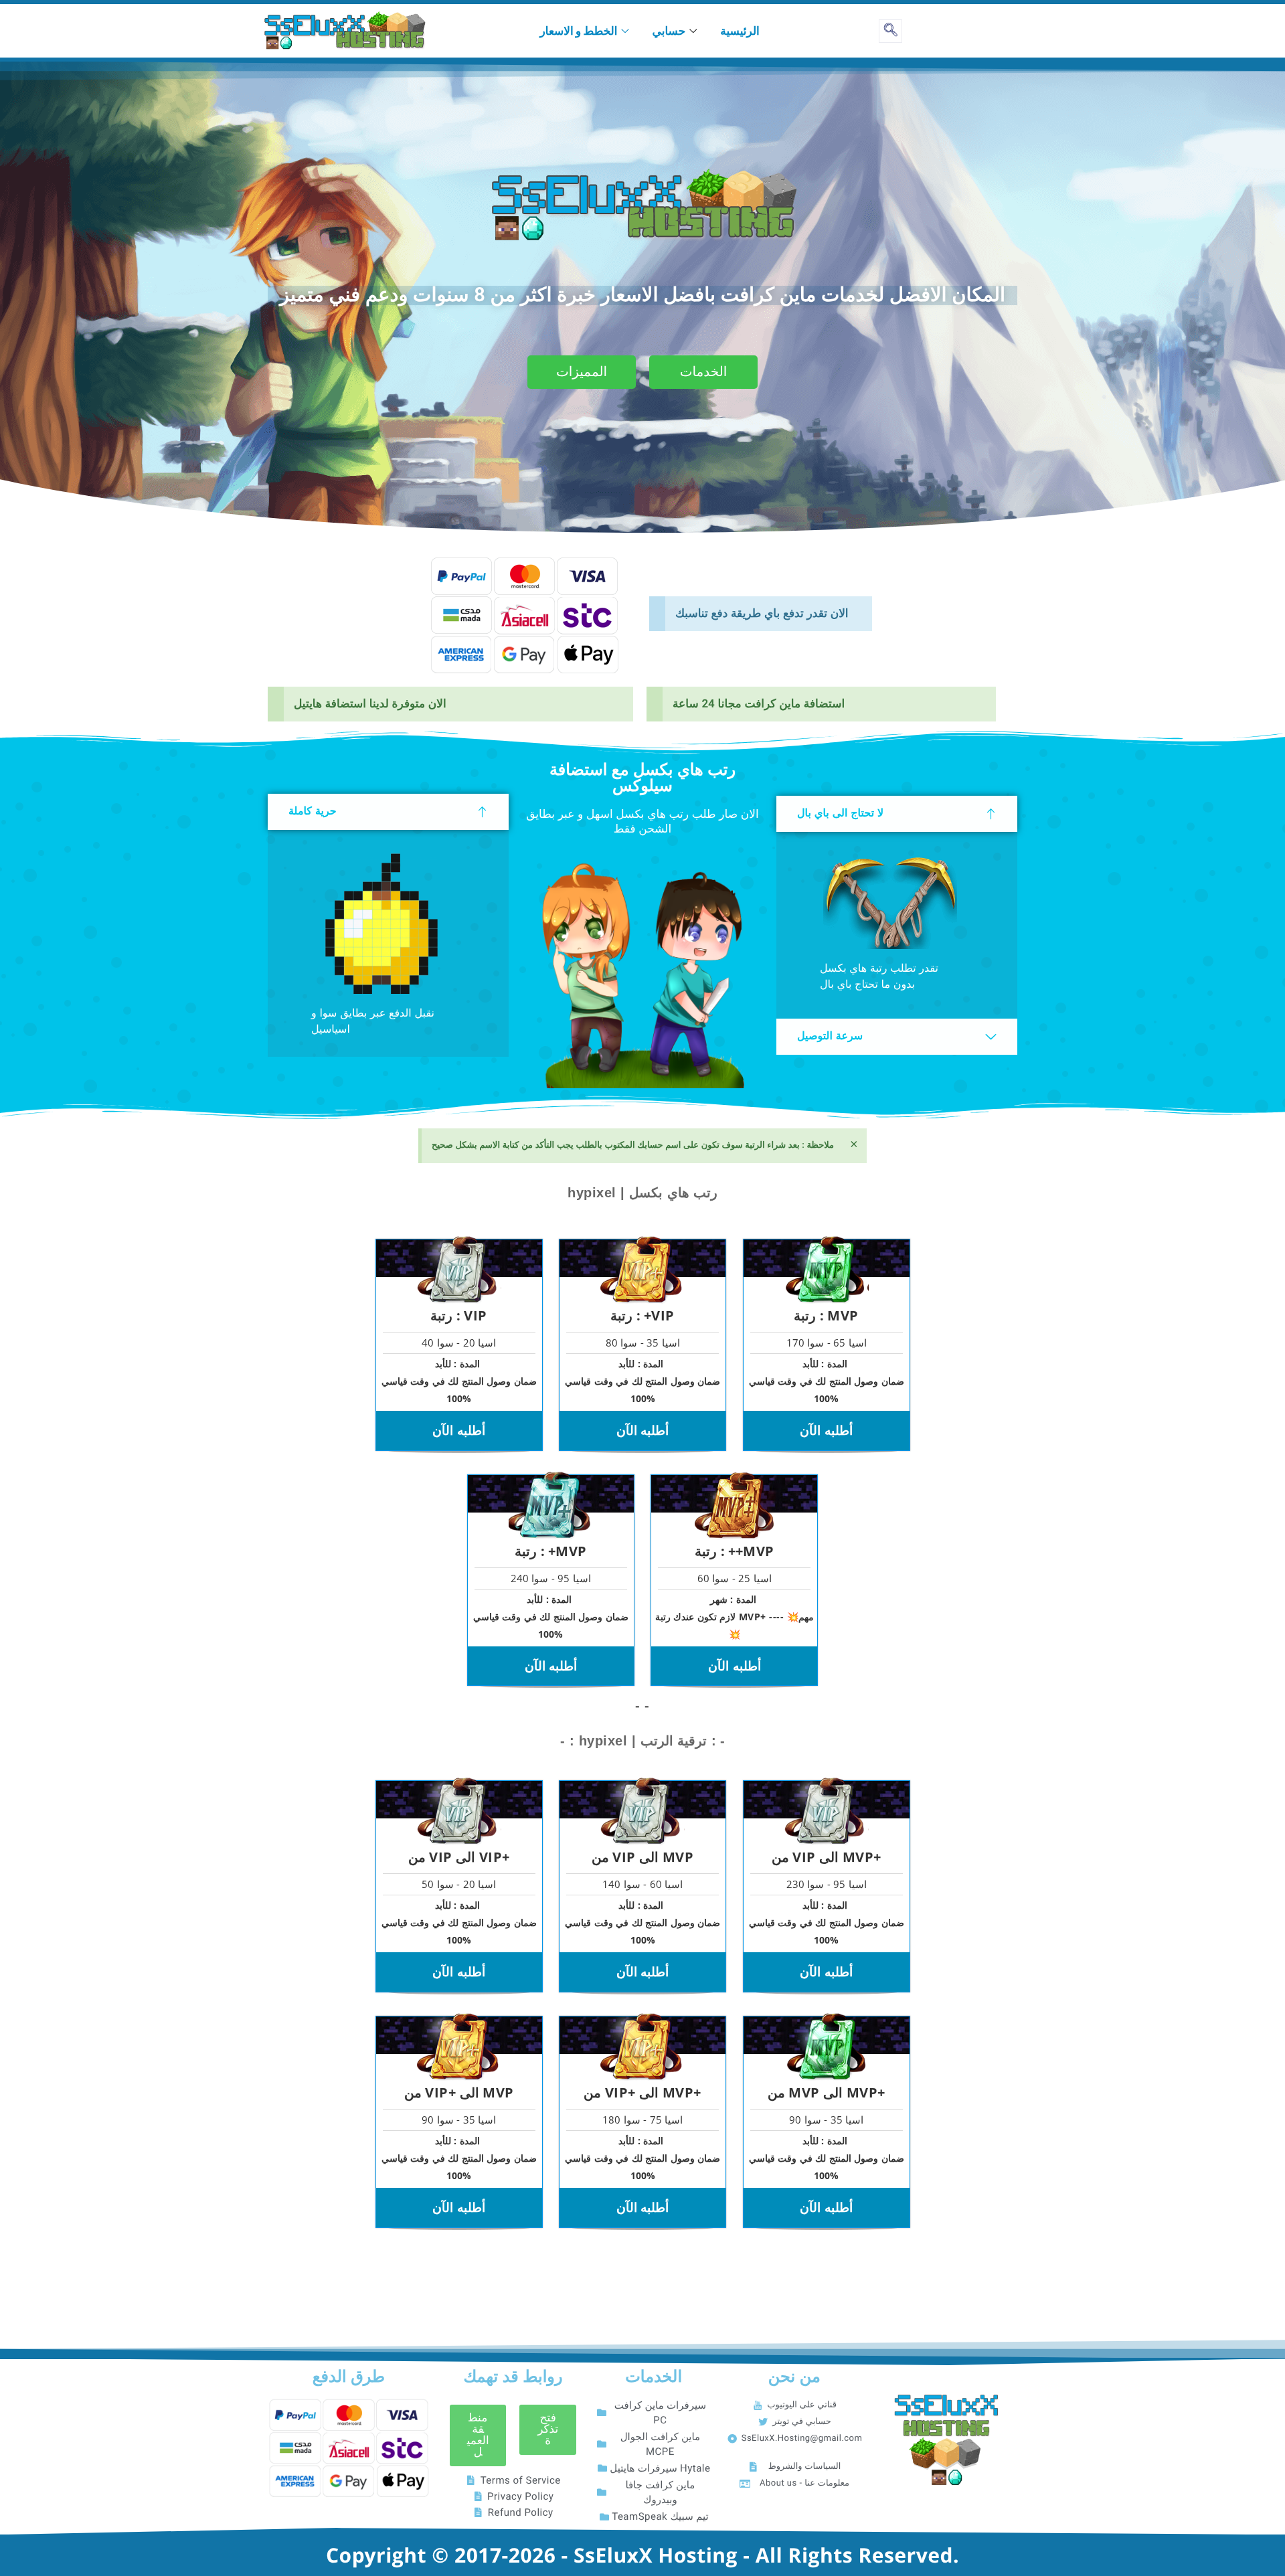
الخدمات (704, 372)
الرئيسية (740, 30)
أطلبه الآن (459, 1430)
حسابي (669, 30)
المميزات (582, 372)
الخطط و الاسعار (579, 30)
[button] (478, 2435)
